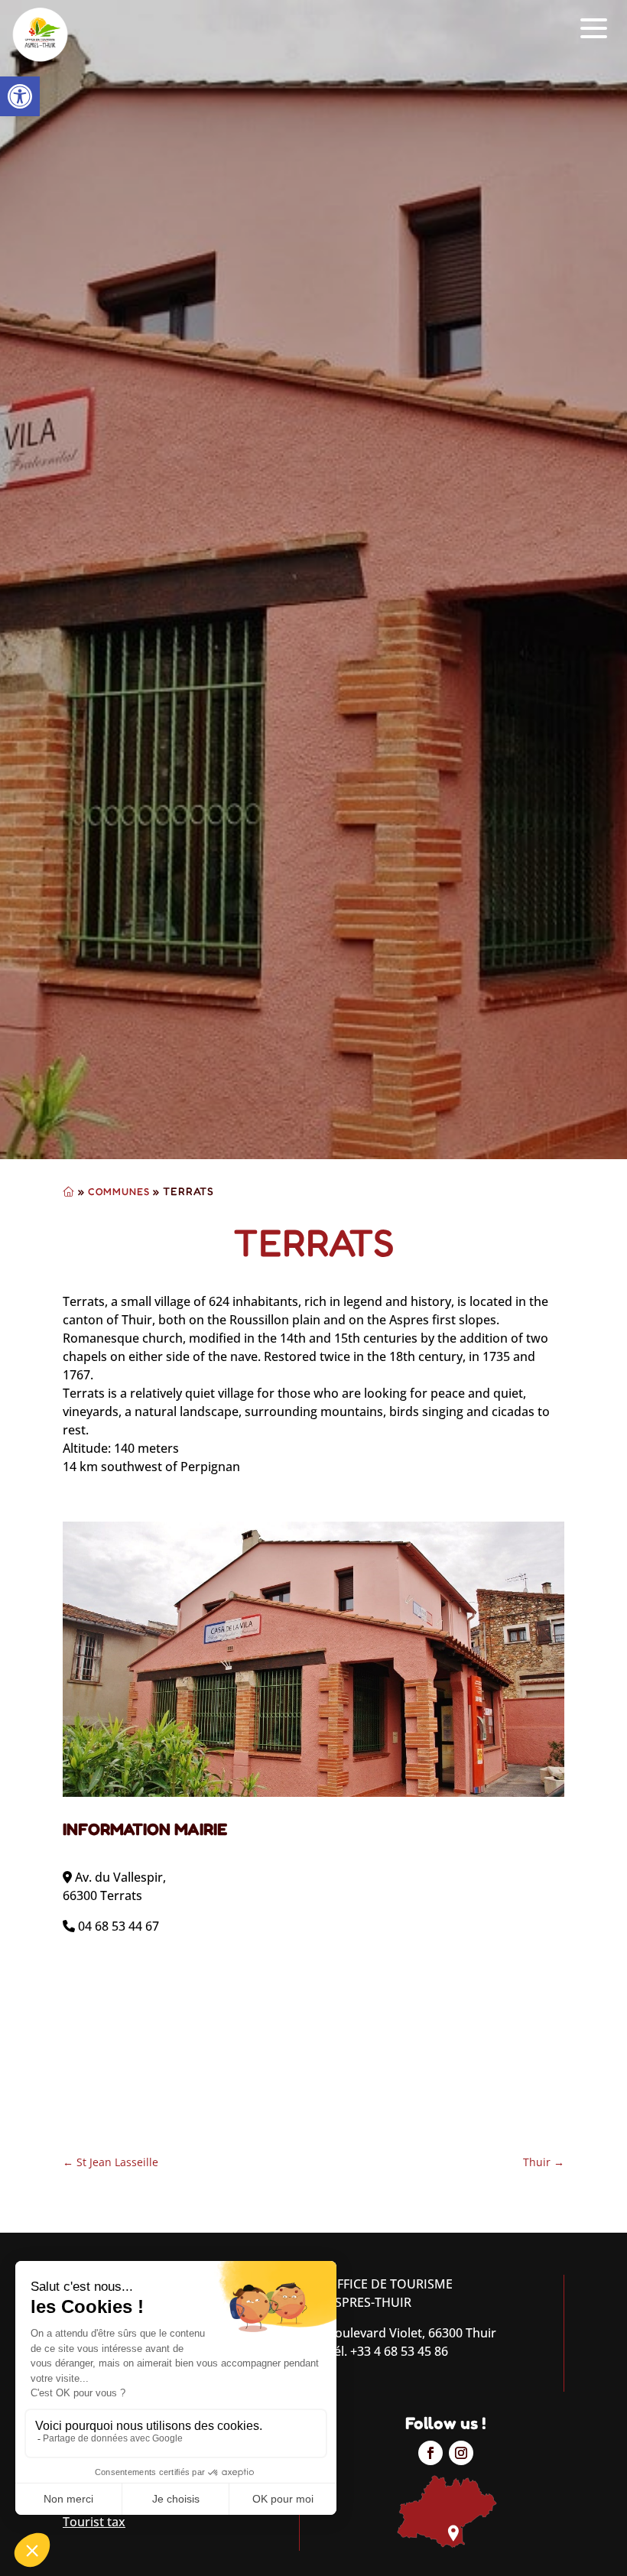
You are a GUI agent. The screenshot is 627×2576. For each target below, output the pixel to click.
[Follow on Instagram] (461, 2453)
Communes (119, 1191)
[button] (20, 96)
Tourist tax (94, 2522)
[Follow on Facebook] (430, 2453)
